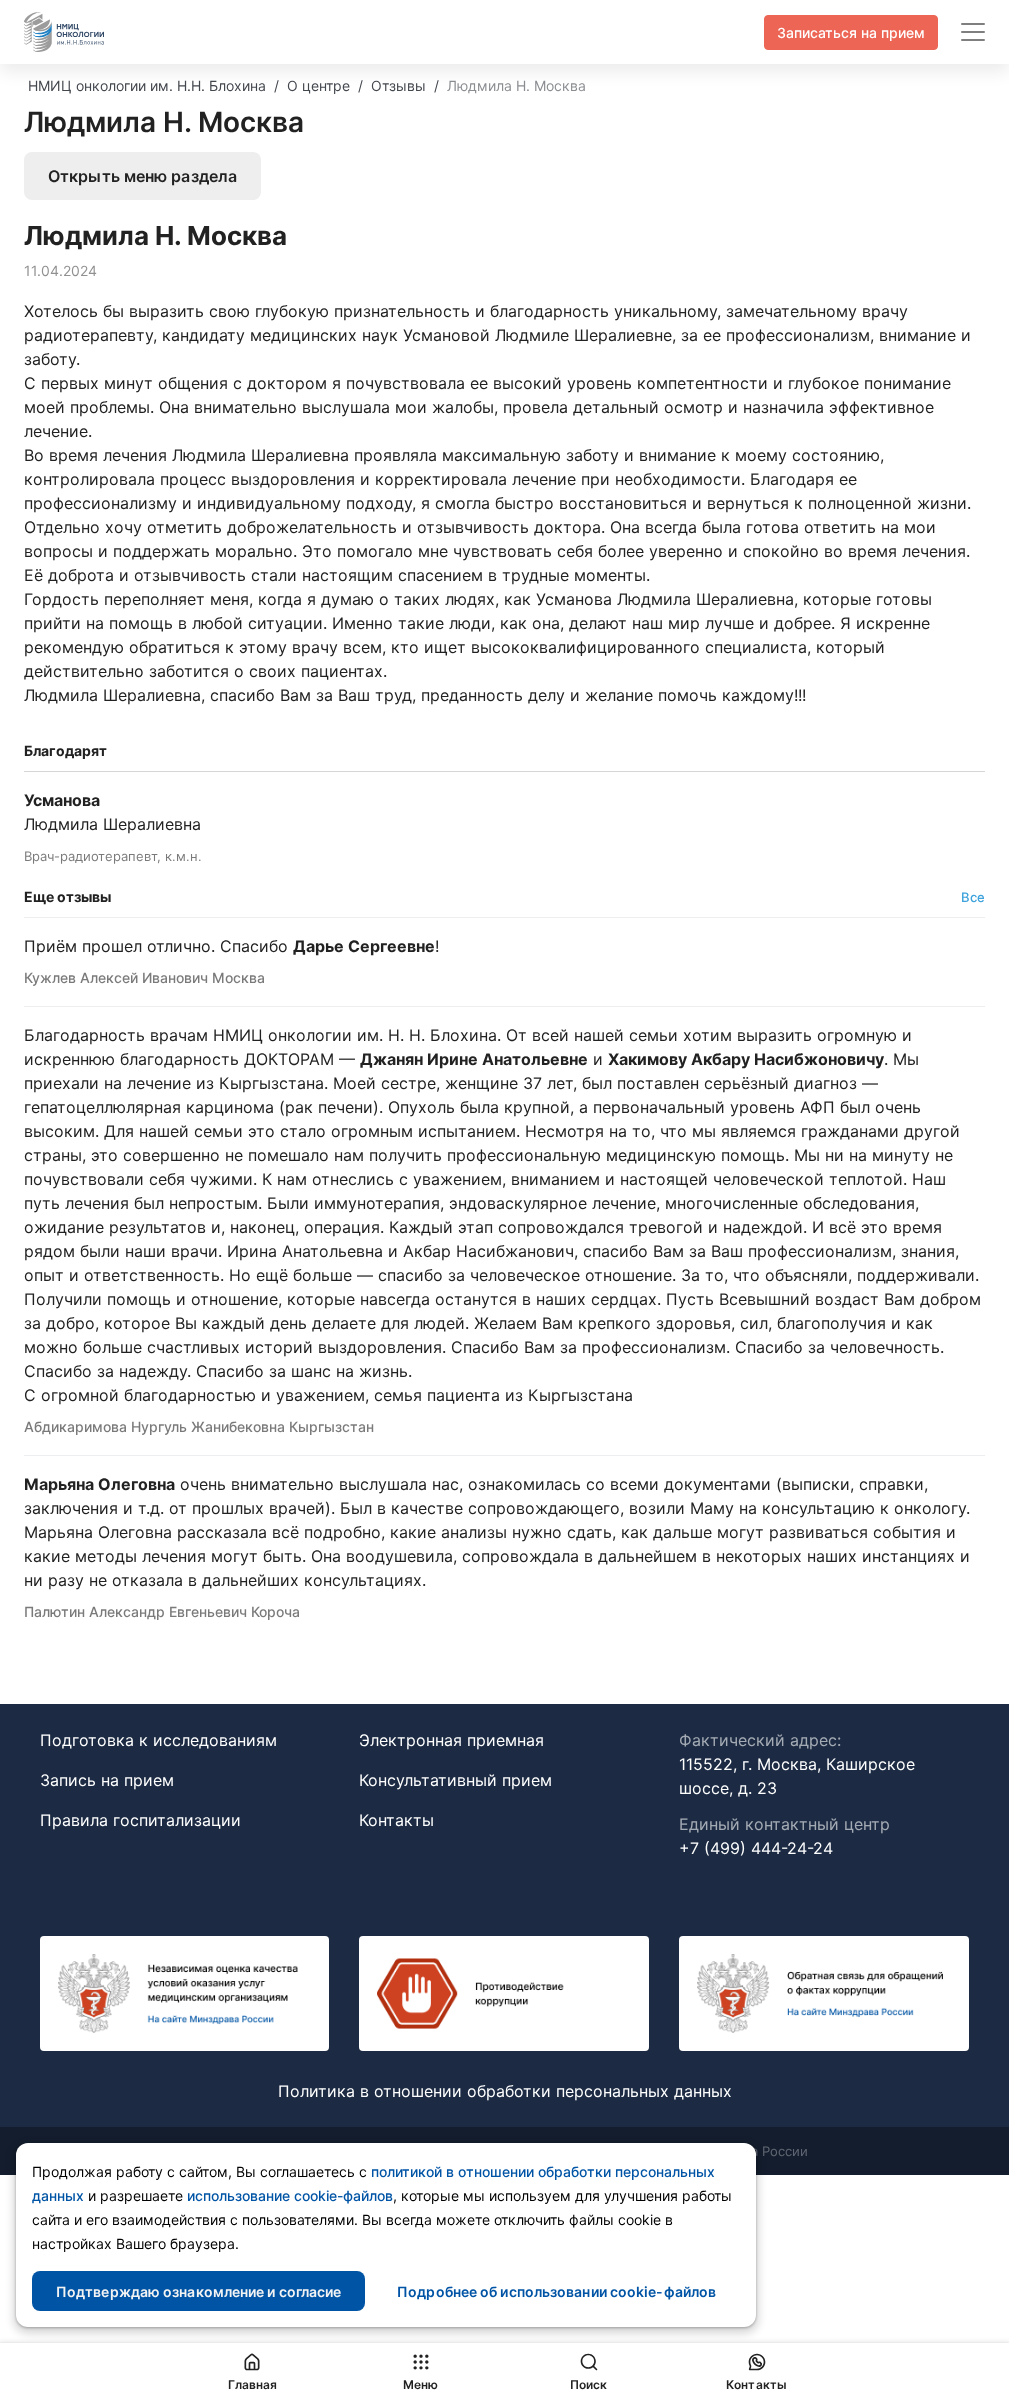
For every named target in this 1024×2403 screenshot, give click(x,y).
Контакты (396, 1820)
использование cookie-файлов (290, 2195)
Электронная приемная (451, 1740)
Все (973, 897)
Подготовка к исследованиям (158, 1740)
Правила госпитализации (140, 1820)
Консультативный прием (455, 1780)
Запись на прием (107, 1780)
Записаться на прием (851, 32)
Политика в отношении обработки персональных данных (505, 2091)
